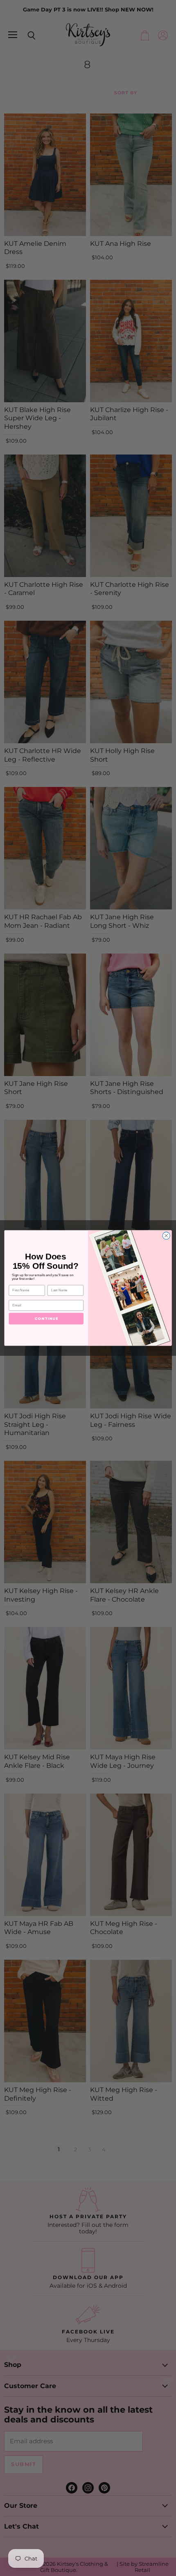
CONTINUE (46, 1318)
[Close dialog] (166, 1236)
